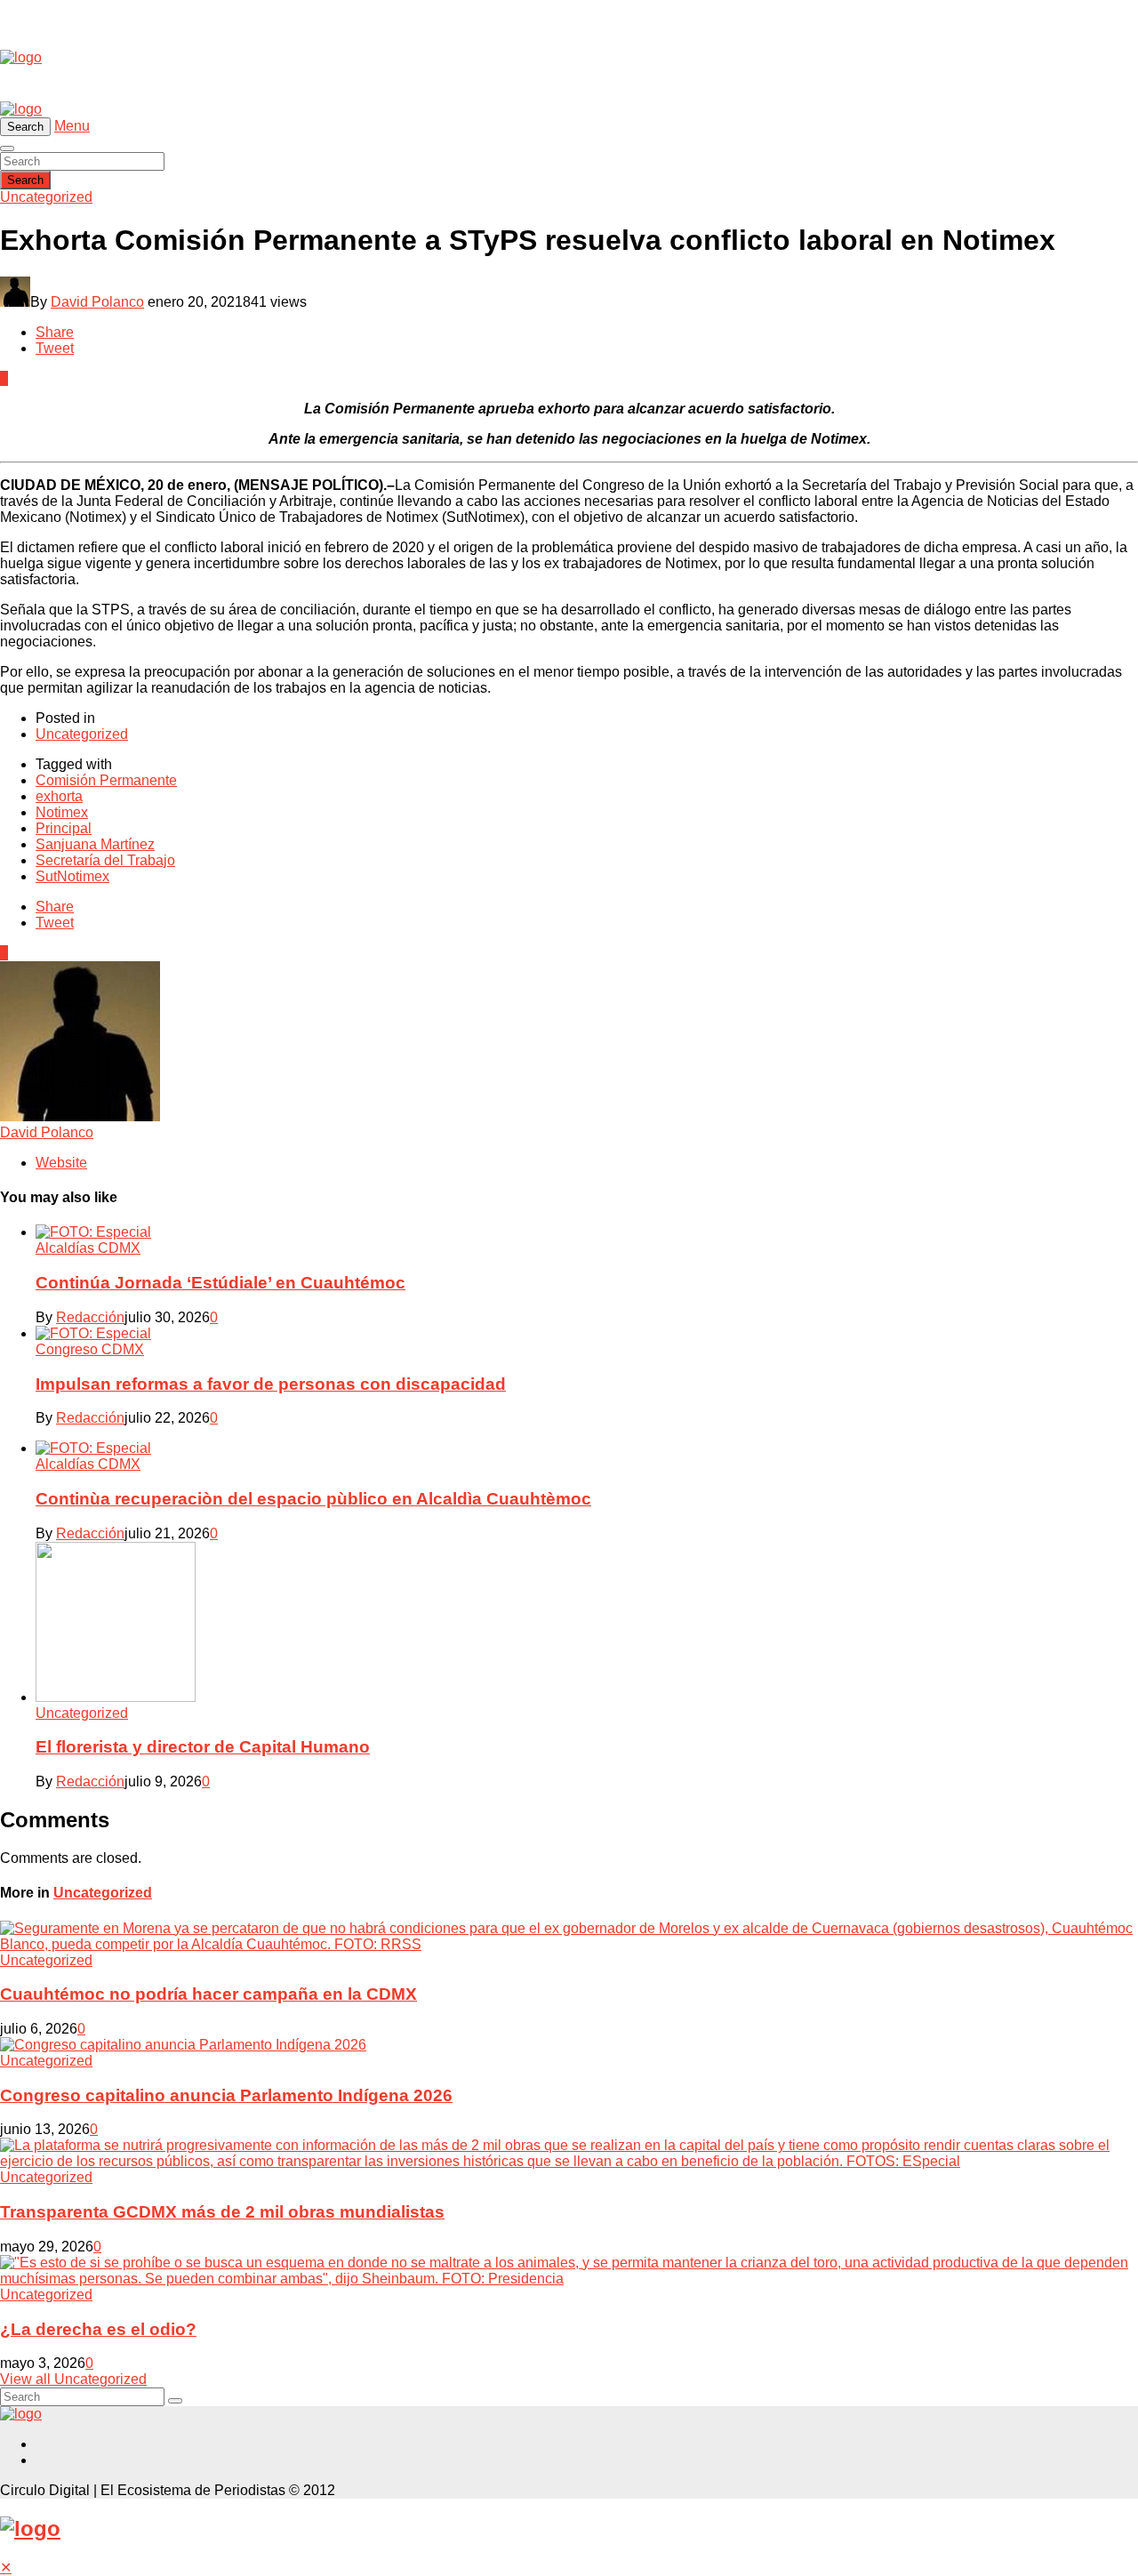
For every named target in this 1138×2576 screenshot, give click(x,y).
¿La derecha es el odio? (98, 2329)
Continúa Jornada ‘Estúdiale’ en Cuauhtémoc (220, 1283)
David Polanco (97, 302)
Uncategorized (46, 197)
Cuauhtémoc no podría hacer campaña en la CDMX (208, 1994)
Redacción (90, 1317)
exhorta (59, 796)
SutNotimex (72, 876)
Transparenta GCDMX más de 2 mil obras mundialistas (222, 2212)
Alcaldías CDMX (88, 1248)
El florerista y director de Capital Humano (203, 1747)
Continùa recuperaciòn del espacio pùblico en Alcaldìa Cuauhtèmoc (313, 1499)
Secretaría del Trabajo (105, 860)
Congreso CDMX (90, 1349)
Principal (64, 828)
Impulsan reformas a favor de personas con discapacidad (271, 1384)
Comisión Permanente (106, 780)
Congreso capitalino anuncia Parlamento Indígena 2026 (226, 2095)
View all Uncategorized (73, 2379)
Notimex (62, 812)
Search (25, 180)
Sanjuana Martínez (95, 844)
